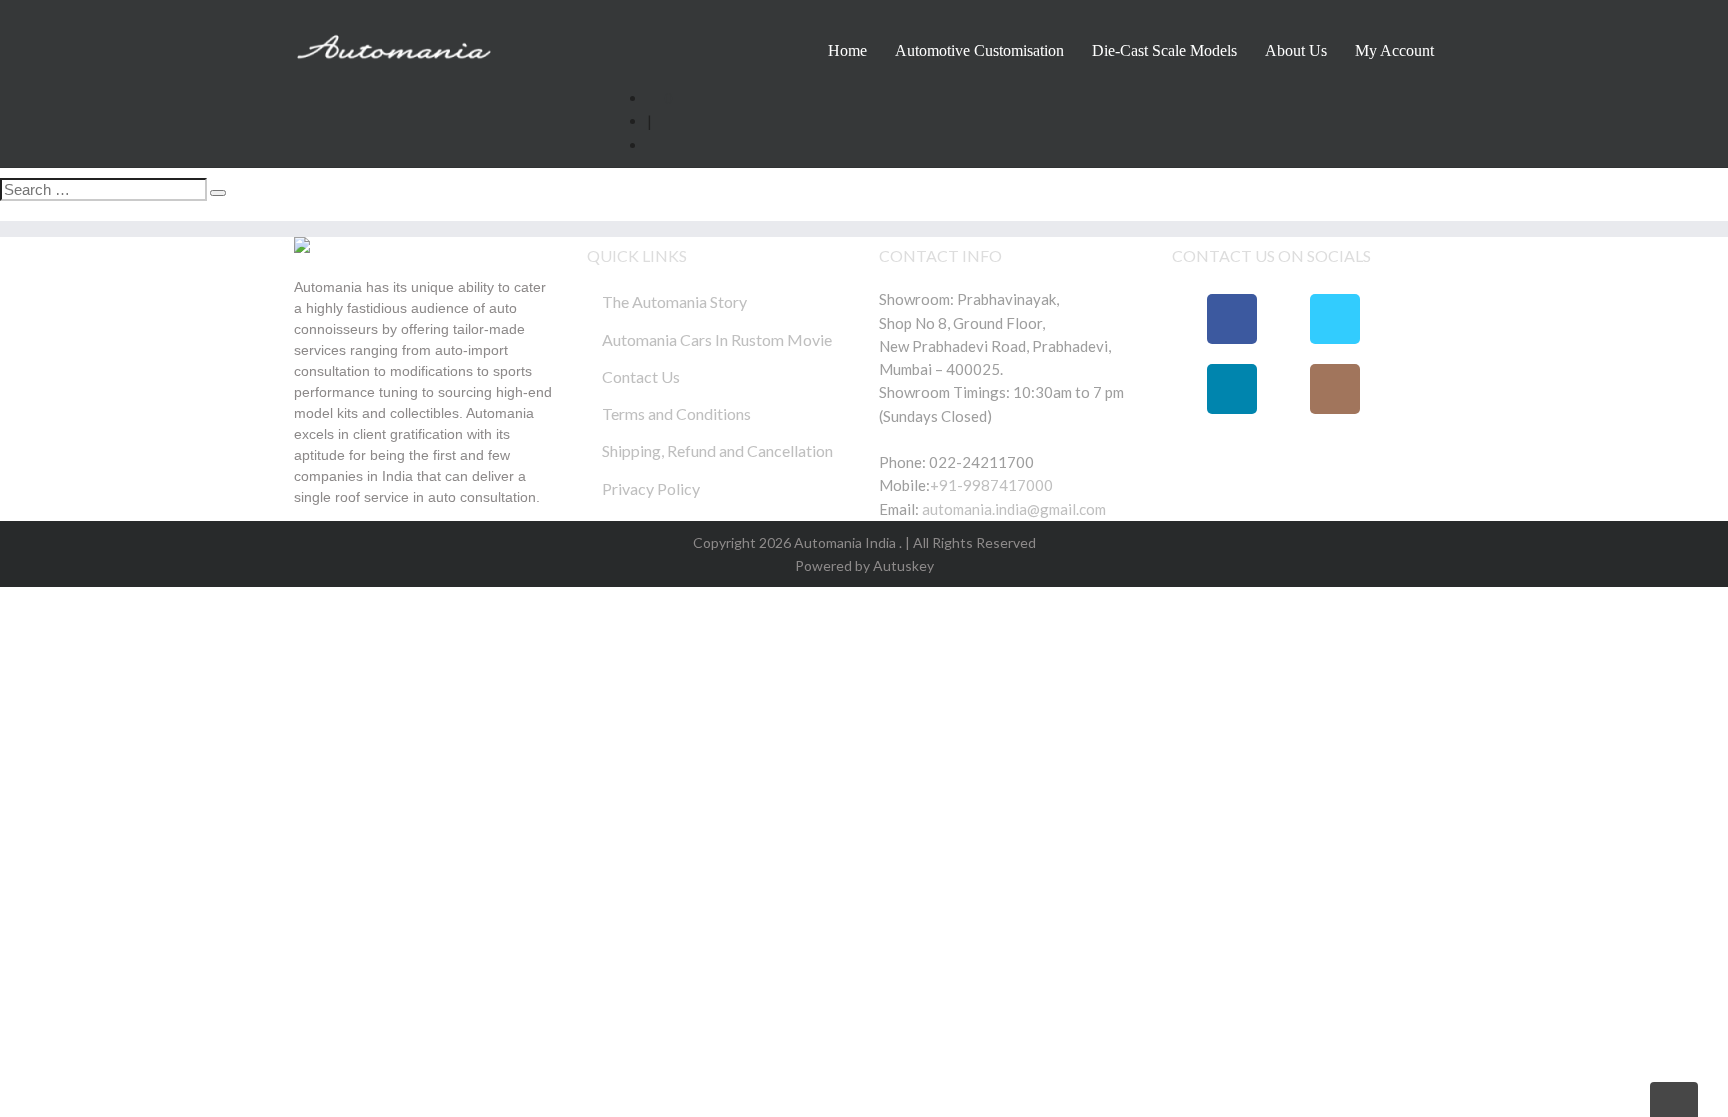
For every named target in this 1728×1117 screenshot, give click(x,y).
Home (847, 50)
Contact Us (641, 376)
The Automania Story (674, 301)
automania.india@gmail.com (1012, 509)
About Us (1296, 50)
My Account (1394, 50)
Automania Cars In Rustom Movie (717, 339)
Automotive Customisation (979, 50)
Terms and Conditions (676, 413)
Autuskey (902, 565)
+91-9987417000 (991, 485)
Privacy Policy (651, 488)
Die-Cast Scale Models (1164, 50)
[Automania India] (394, 43)
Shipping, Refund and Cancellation (717, 450)
